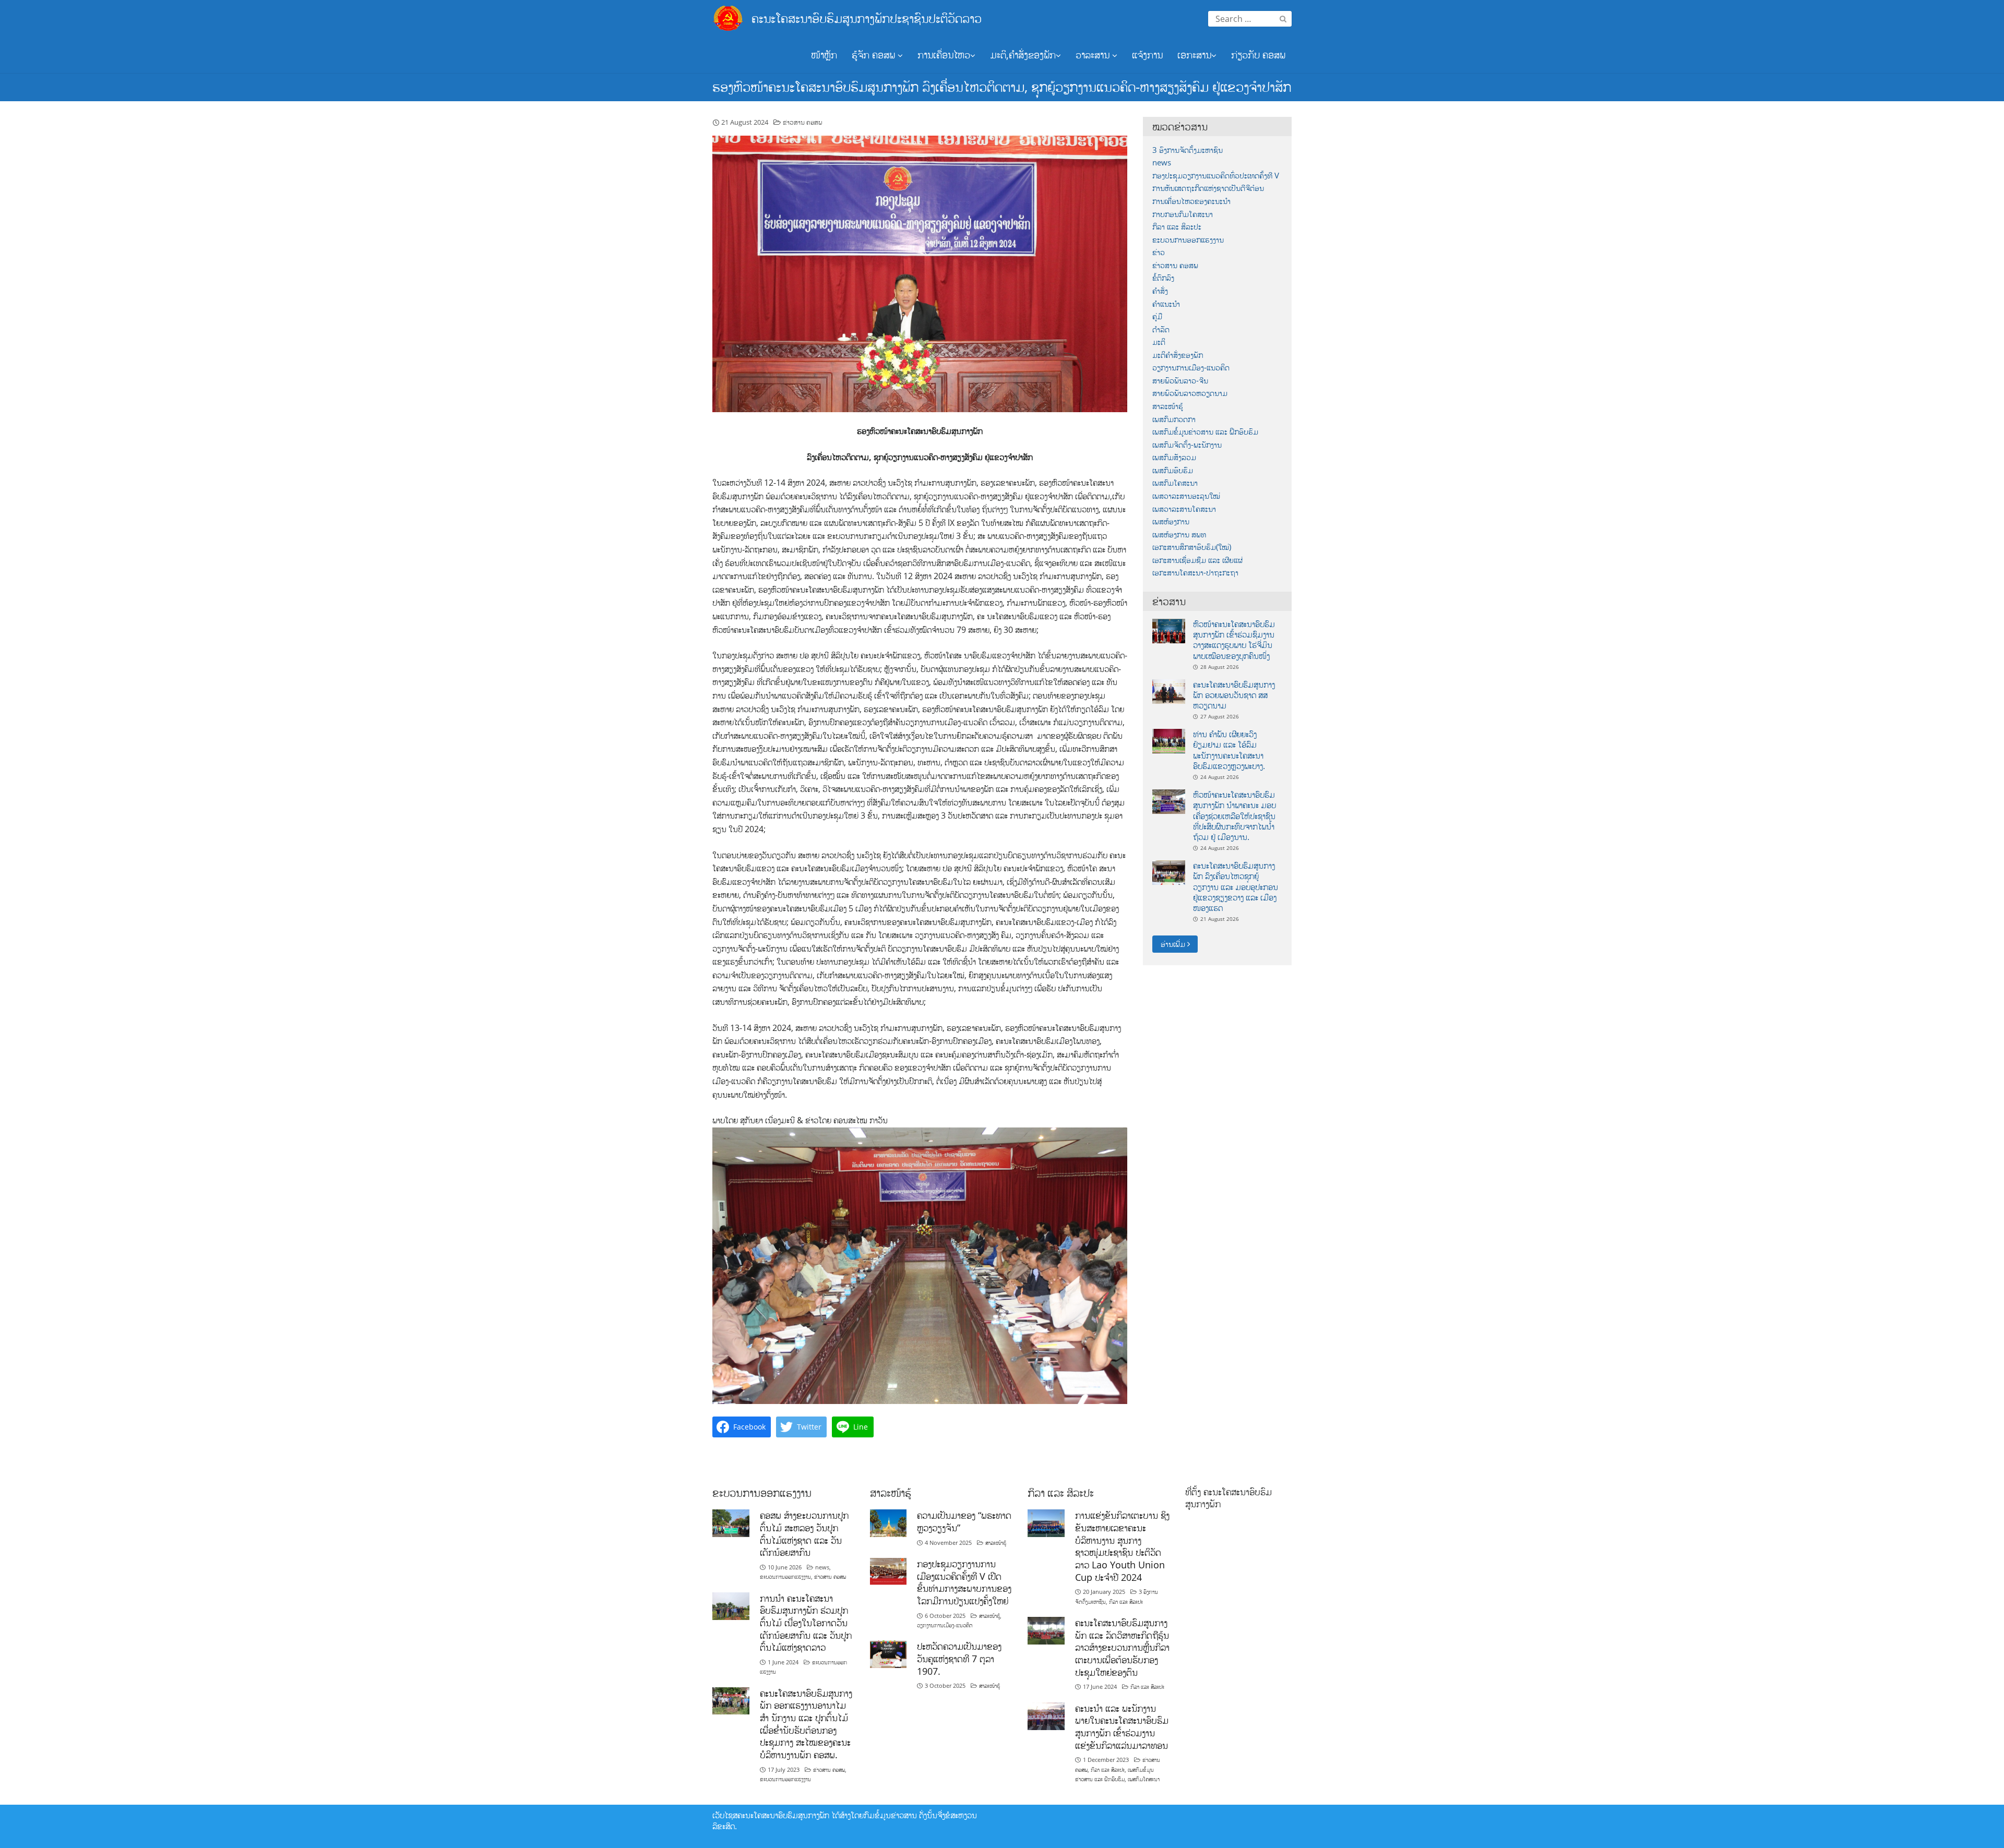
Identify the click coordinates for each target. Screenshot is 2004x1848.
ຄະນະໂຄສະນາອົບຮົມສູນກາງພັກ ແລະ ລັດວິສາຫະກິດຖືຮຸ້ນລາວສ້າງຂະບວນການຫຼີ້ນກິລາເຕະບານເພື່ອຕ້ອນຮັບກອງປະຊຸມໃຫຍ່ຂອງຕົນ (1122, 1647)
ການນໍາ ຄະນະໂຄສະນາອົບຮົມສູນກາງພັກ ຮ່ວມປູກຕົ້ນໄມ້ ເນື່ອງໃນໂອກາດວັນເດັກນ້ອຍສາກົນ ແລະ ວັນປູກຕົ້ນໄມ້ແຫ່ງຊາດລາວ (806, 1623)
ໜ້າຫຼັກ (824, 55)
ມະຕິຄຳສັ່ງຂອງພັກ (1178, 355)
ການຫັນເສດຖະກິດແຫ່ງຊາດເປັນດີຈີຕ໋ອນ (1208, 188)
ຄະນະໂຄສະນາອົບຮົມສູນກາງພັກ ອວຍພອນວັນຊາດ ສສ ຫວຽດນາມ (1234, 695)
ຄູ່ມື (1157, 316)
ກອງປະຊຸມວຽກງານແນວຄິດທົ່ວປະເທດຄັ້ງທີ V (1216, 176)
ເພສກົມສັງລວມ (1174, 457)
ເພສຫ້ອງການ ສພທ (1179, 535)
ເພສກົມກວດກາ (1174, 419)
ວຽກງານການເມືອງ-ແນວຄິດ (1191, 368)
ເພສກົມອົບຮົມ (1173, 470)
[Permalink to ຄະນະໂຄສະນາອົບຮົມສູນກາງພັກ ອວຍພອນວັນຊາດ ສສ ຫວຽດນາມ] (1169, 691)
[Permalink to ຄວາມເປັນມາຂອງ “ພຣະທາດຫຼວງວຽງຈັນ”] (888, 1522)
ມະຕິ (1159, 342)
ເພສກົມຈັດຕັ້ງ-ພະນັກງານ (1187, 445)
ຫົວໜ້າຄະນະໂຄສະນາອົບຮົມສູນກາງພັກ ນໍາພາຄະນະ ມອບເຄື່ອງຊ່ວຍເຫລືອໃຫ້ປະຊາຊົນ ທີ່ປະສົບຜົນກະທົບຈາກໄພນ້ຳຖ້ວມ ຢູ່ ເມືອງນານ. (1234, 816)
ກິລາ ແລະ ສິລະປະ (1177, 227)
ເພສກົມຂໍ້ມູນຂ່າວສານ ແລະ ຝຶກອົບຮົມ (1205, 432)
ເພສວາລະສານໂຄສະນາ (1184, 509)
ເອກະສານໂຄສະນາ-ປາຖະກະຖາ (1195, 573)
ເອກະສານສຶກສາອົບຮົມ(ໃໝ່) (1192, 547)
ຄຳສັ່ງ (1160, 291)
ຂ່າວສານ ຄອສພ (803, 122)
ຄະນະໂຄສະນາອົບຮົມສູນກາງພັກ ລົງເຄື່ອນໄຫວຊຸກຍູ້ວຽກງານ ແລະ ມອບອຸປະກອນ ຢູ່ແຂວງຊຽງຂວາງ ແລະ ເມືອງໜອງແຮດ (1236, 887)
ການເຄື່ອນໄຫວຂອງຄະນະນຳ (1191, 201)
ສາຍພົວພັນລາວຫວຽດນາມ (1190, 393)
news (1162, 163)
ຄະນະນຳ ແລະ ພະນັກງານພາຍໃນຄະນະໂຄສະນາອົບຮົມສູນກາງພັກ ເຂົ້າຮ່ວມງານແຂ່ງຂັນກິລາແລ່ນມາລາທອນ (1122, 1727)
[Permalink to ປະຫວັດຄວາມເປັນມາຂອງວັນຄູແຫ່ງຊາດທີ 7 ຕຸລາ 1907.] (888, 1653)
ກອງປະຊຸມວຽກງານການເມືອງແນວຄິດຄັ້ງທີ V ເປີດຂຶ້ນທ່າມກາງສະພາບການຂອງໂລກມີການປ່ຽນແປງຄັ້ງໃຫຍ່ (964, 1582)
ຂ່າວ (1159, 252)
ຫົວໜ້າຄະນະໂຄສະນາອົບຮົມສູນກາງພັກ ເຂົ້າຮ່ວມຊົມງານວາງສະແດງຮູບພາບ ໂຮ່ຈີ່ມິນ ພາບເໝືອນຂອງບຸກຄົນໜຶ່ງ (1234, 640)
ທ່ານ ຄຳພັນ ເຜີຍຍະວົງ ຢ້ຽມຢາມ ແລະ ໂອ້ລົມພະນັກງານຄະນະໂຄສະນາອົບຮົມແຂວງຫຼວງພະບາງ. (1229, 750)
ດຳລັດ (1161, 329)
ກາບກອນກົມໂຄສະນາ (1183, 214)
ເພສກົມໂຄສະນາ (1175, 483)
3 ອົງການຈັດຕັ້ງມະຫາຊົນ (1188, 150)
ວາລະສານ (1094, 55)
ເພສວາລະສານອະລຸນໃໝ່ (1186, 496)
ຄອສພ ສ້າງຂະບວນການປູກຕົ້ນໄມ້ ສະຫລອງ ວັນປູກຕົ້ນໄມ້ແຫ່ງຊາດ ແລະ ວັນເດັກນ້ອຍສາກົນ (804, 1534)
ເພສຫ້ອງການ (1171, 521)
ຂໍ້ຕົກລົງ (1163, 278)
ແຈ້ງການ (1147, 55)
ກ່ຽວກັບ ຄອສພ (1258, 55)
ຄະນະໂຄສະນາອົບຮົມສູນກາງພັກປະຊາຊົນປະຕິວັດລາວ (867, 18)
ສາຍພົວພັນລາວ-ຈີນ (1180, 381)
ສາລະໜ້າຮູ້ (1168, 406)
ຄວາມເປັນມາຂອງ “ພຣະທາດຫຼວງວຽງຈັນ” (964, 1521)
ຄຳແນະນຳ (1166, 304)
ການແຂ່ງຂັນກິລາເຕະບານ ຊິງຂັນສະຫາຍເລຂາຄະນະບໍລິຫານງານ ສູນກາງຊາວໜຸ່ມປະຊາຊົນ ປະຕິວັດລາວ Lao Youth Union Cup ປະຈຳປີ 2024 (1122, 1546)
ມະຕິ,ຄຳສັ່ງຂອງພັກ (1023, 55)
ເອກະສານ (1194, 55)
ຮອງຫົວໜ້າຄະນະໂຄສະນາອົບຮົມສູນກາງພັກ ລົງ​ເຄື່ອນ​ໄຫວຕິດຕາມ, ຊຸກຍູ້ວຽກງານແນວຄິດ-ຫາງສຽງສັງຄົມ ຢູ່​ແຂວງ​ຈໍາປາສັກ (1002, 87)
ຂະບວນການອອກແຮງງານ (1188, 240)
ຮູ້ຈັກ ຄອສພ (875, 55)
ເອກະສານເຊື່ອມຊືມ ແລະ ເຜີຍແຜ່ (1197, 560)
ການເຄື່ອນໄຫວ (944, 55)
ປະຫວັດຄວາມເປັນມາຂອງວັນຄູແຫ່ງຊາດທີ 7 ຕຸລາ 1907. (959, 1658)
